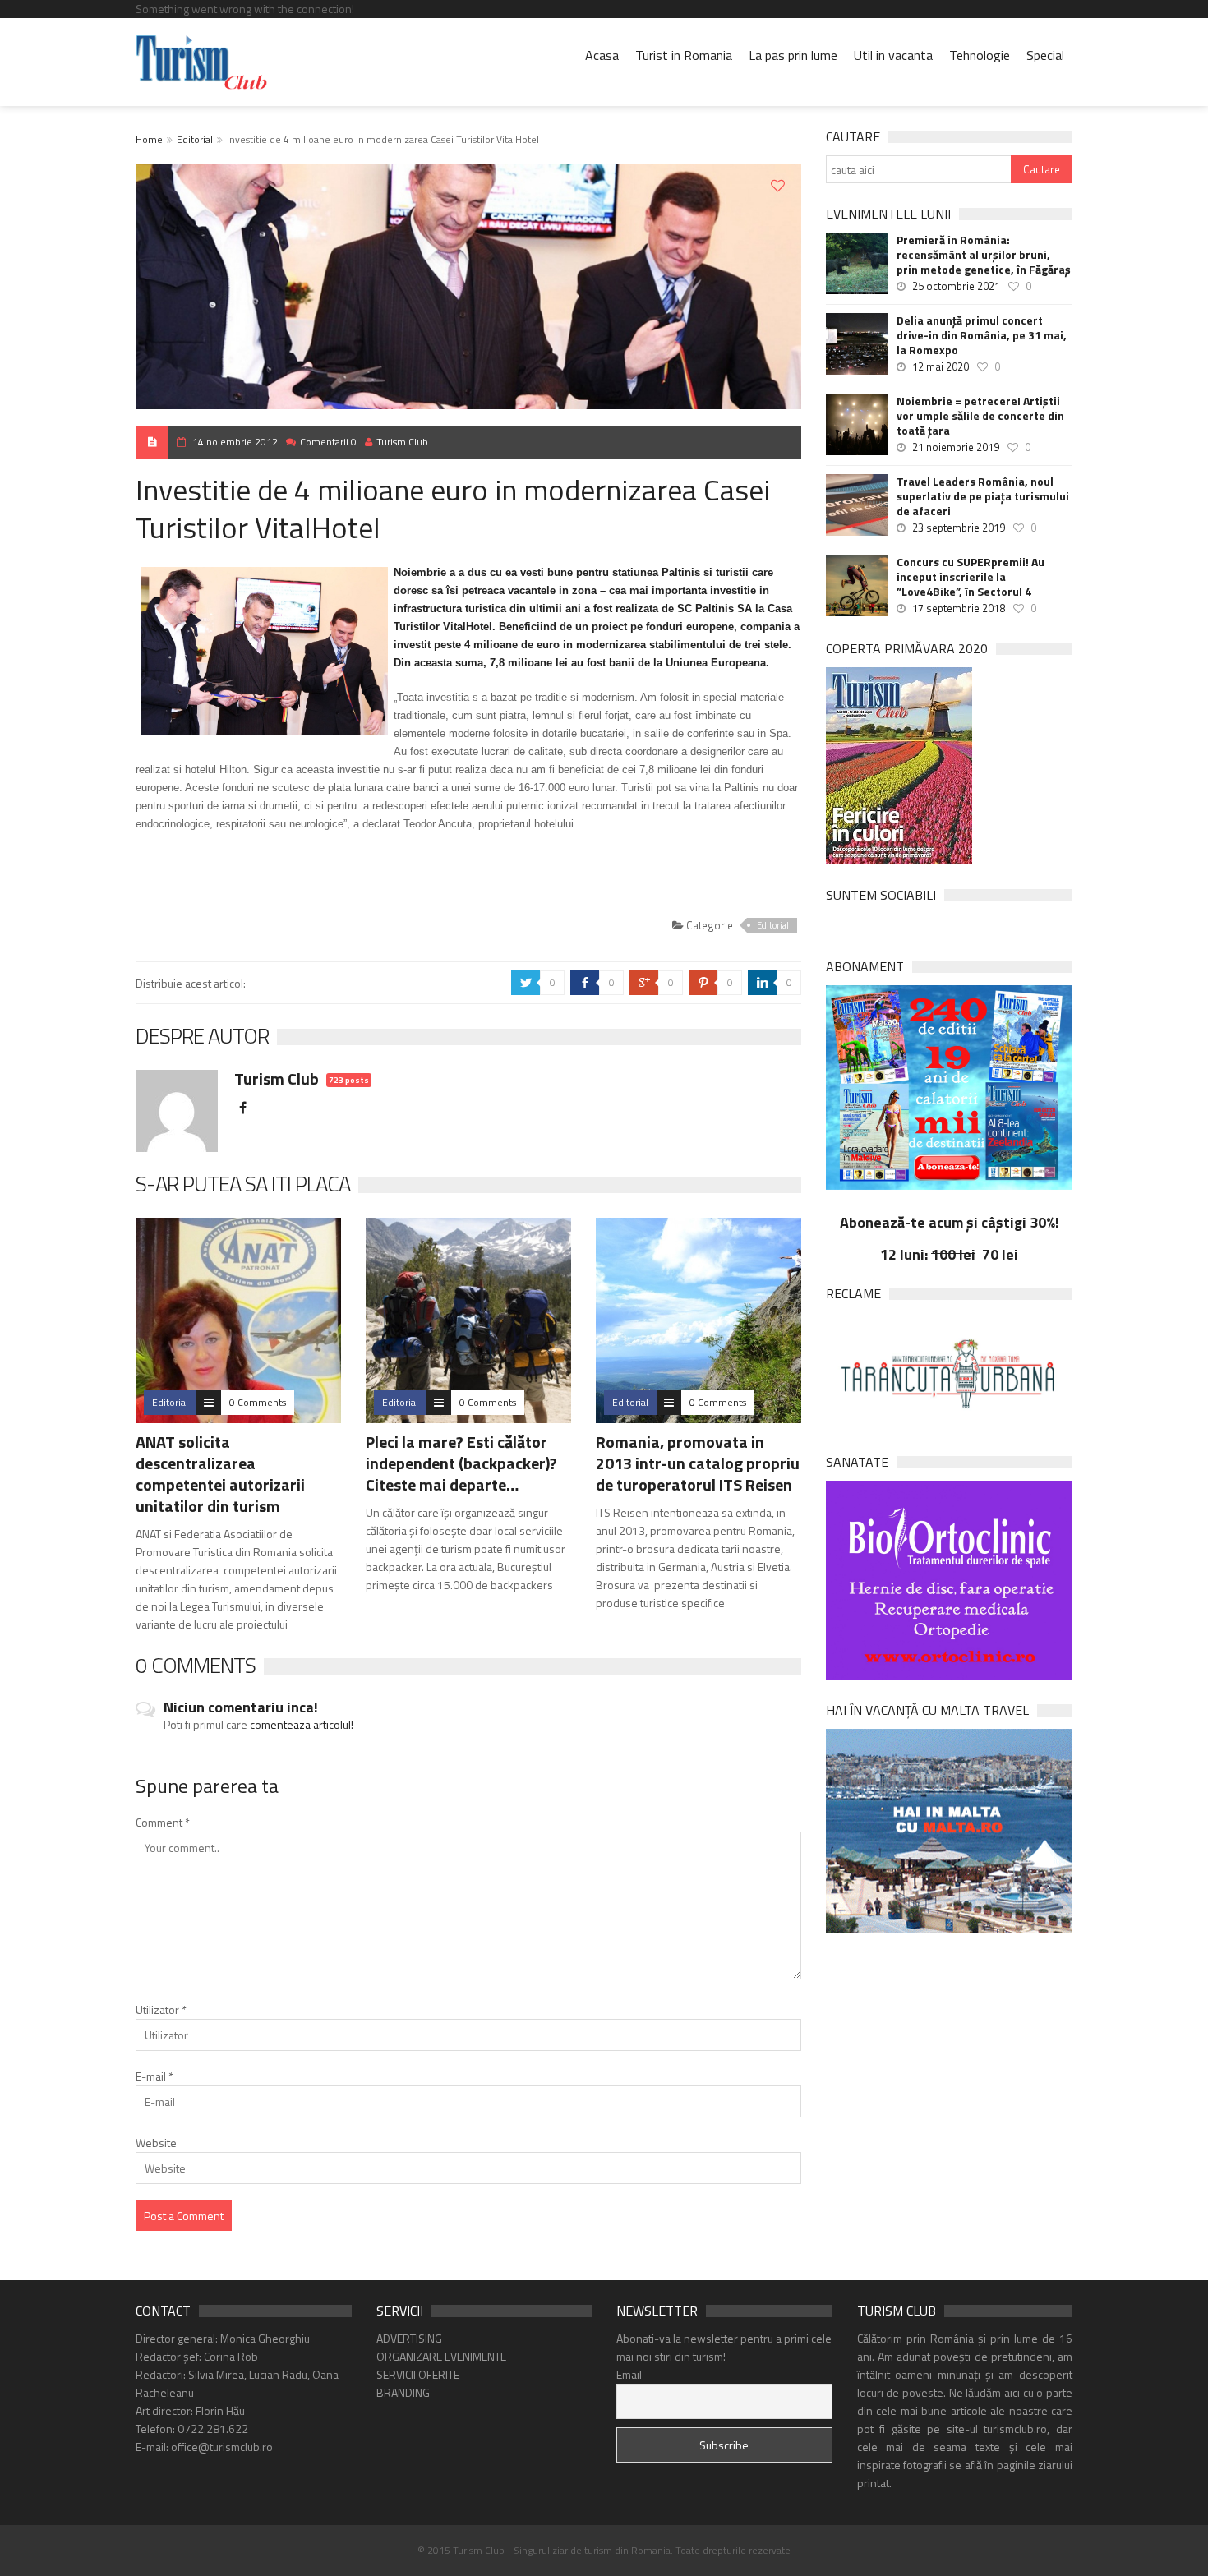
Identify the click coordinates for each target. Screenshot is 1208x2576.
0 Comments (258, 1402)
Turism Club (402, 442)
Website (156, 2143)
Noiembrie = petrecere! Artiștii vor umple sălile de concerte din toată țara (980, 416)
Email (629, 2374)
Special (1045, 55)
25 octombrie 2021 (956, 286)
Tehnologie (980, 55)
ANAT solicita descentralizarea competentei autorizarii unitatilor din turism (220, 1474)
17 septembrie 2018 (959, 608)
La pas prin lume (793, 55)
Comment (163, 1822)
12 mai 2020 (941, 366)
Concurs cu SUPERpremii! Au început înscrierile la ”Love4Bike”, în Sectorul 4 (971, 577)
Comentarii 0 (328, 442)
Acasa (602, 55)
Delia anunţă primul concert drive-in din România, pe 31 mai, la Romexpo (982, 335)
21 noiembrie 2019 (956, 447)
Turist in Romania (684, 55)
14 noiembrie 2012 (235, 442)
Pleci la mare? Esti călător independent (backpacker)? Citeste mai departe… (461, 1463)
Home (149, 139)
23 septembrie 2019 (959, 528)
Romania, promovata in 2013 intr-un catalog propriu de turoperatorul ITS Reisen (698, 1463)
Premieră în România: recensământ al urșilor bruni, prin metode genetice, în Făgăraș (984, 255)
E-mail (154, 2076)
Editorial (195, 139)
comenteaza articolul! (302, 1724)
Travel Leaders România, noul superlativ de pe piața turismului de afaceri (983, 496)
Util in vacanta (893, 55)
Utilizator (161, 2009)
